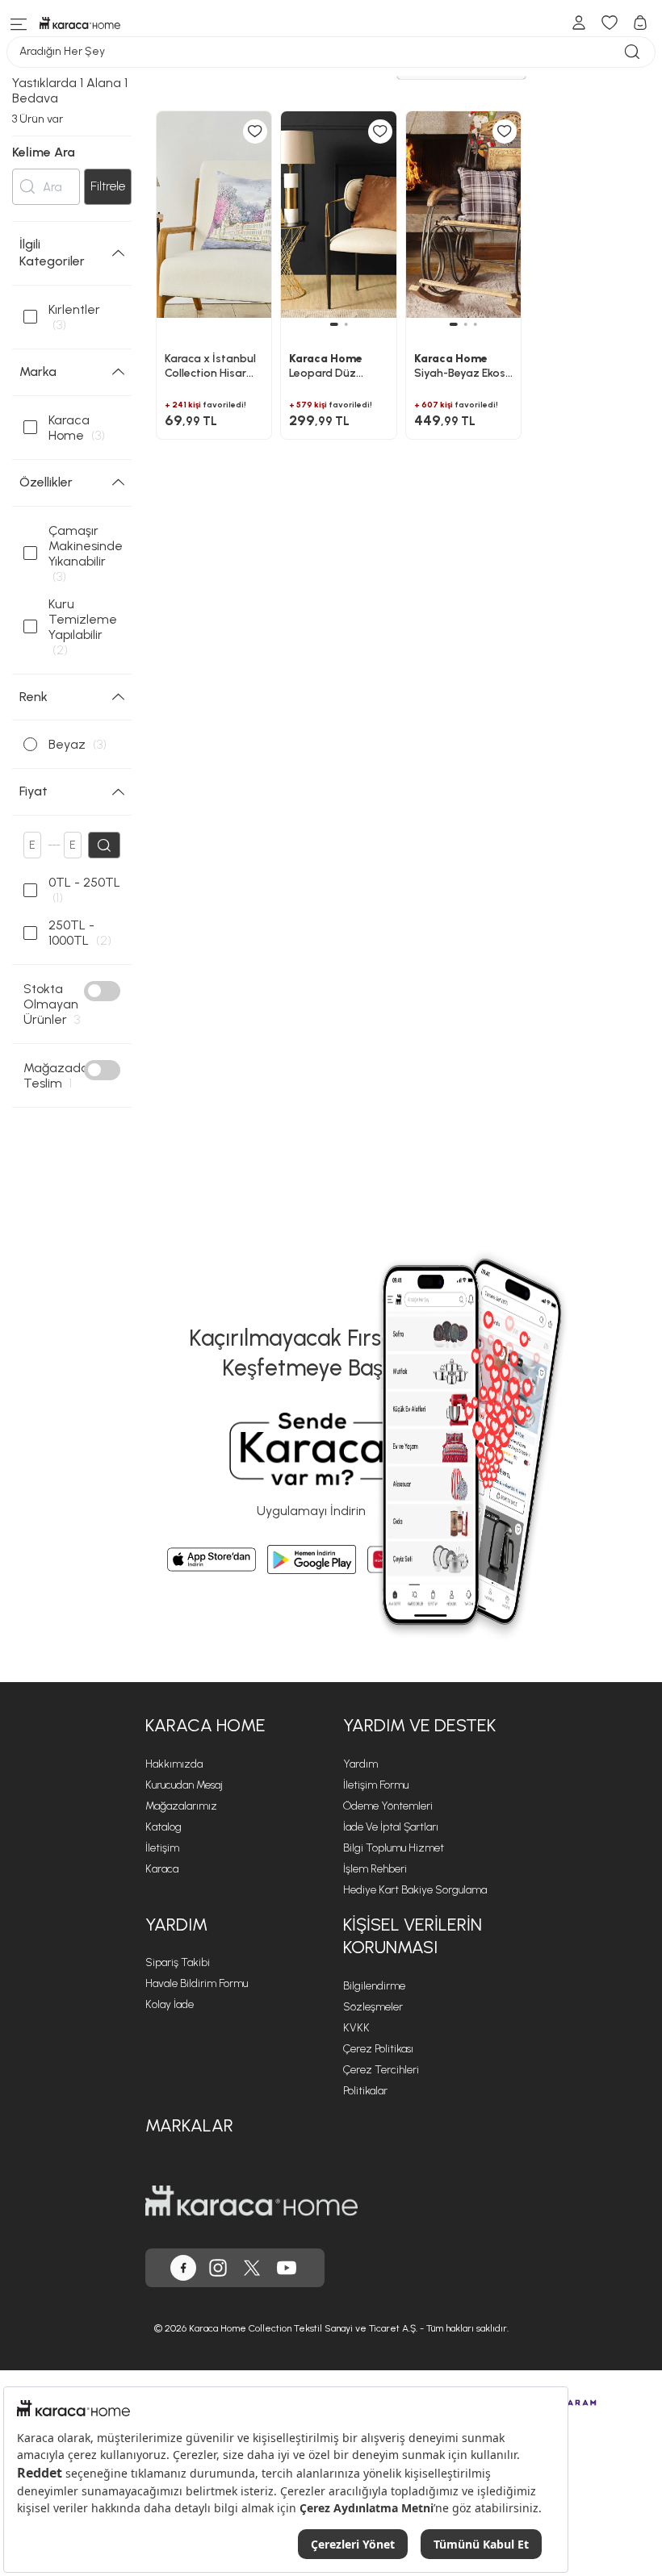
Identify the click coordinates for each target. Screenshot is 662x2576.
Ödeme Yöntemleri (388, 1806)
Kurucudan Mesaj (184, 1785)
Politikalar (365, 2091)
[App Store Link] (212, 1559)
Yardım (360, 1764)
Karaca (162, 1869)
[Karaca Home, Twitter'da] (252, 2268)
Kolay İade (170, 2004)
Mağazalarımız (181, 1806)
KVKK (356, 2028)
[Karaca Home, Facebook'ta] (183, 2268)
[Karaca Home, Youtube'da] (287, 2268)
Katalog (163, 1827)
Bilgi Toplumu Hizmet (394, 1848)
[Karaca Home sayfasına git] (251, 2201)
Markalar (189, 2125)
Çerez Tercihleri (381, 2070)
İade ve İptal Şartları (391, 1827)
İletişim (162, 1848)
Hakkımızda (174, 1764)
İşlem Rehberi (375, 1869)
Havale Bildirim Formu (197, 1983)
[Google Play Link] (312, 1559)
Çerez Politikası (378, 2049)
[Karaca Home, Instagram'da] (218, 2268)
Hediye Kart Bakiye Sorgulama (415, 1890)
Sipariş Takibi (178, 1962)
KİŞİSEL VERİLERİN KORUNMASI (413, 1936)
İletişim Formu (376, 1785)
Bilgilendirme (374, 1986)
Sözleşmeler (373, 2007)
